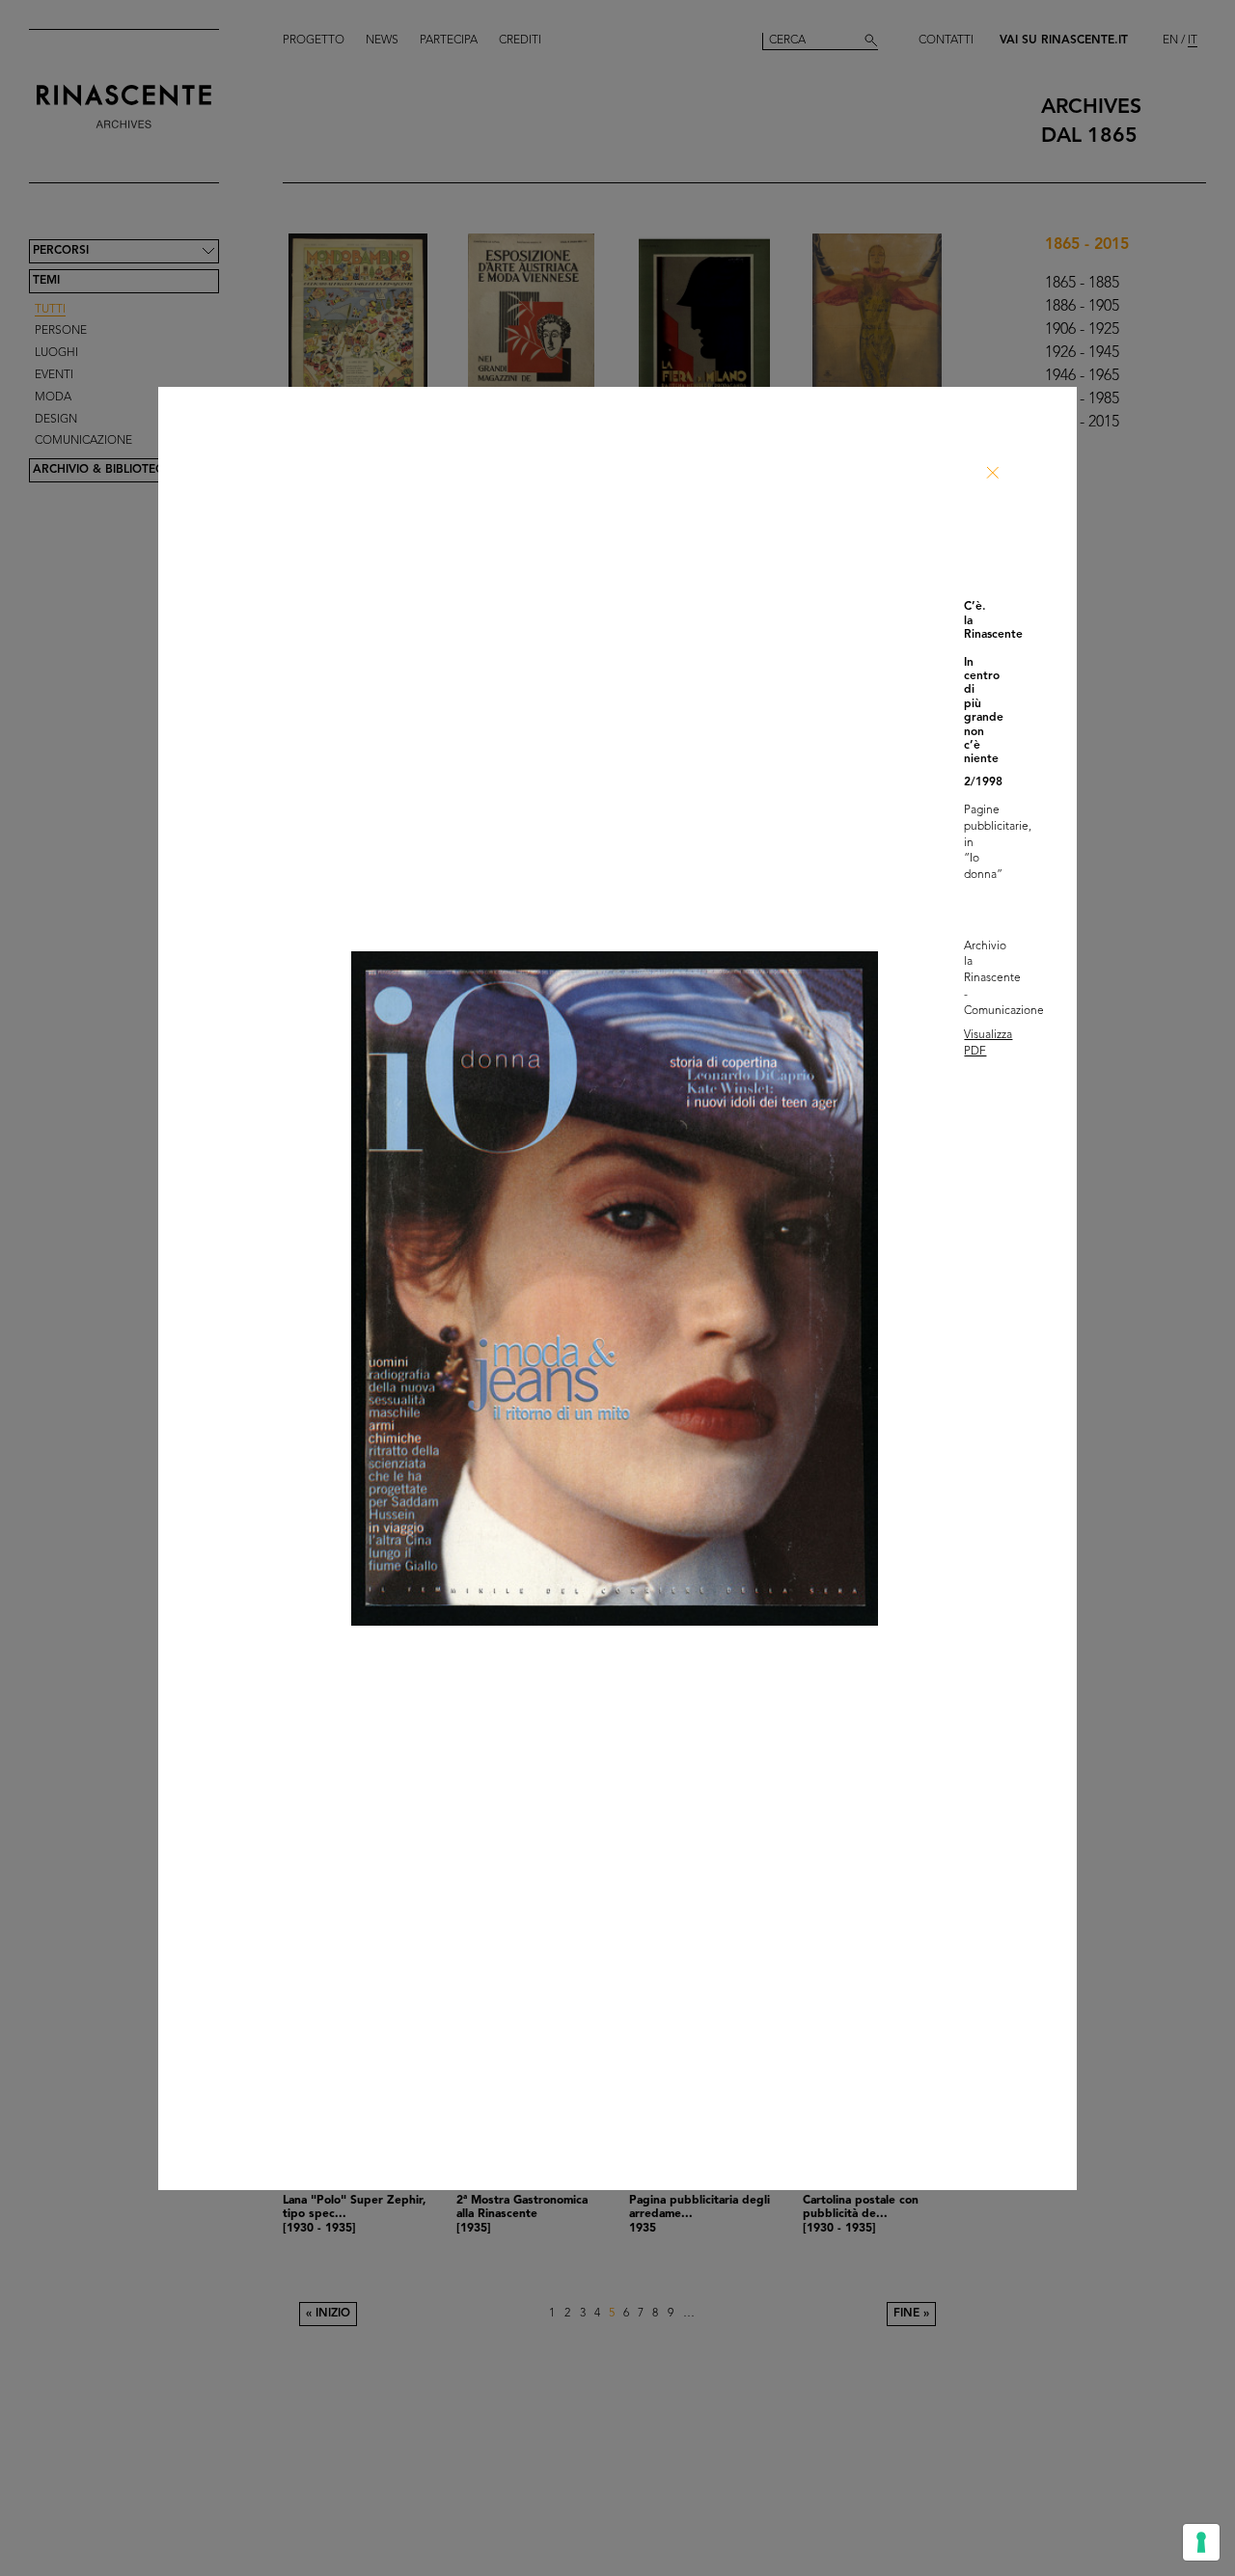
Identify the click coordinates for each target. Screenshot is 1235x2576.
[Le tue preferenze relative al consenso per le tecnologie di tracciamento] (1201, 2542)
